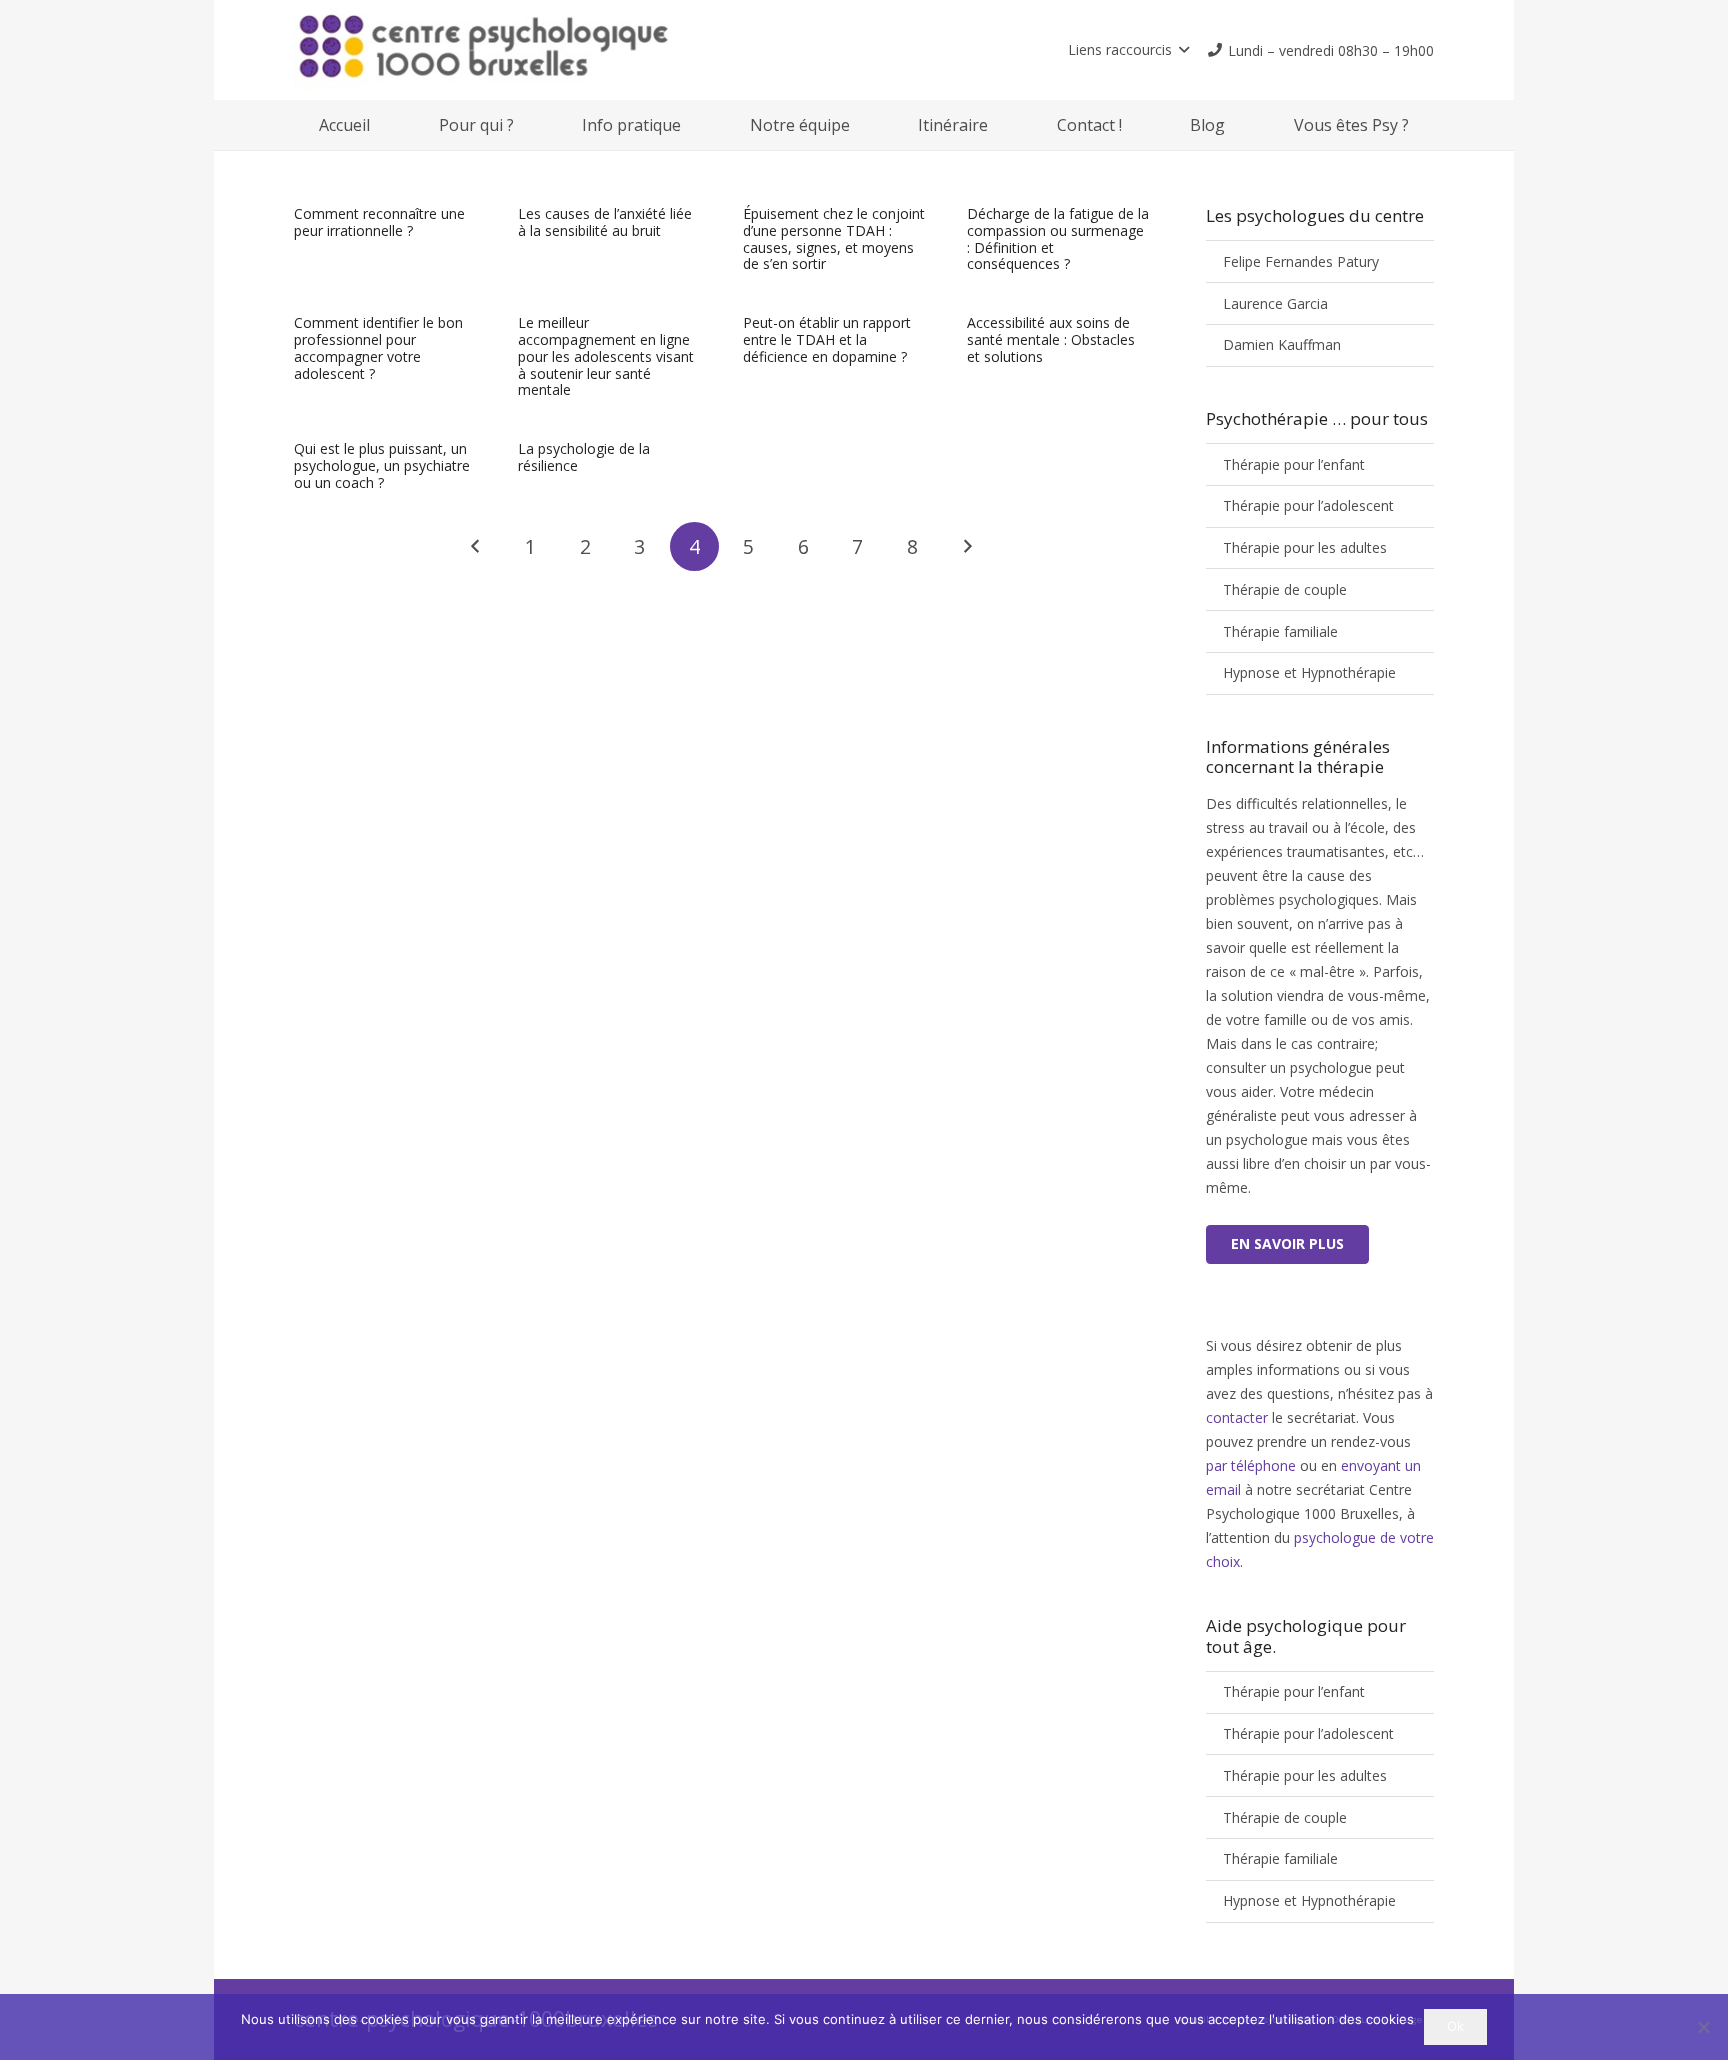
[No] (1703, 2027)
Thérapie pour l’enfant (1294, 464)
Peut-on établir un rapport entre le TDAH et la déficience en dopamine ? (827, 339)
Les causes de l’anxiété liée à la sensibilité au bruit (605, 222)
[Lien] (574, 50)
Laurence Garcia (1275, 303)
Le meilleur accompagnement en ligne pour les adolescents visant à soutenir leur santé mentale (606, 356)
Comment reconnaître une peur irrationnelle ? (379, 222)
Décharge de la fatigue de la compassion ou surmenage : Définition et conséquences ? (1058, 238)
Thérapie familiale (1280, 631)
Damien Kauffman (1282, 344)
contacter (1237, 1417)
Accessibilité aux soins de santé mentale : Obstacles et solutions (1051, 339)
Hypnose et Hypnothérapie (1309, 672)
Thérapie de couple (1285, 589)
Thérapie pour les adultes (1305, 547)
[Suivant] (967, 546)
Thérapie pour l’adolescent (1308, 505)
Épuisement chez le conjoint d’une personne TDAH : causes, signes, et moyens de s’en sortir (834, 238)
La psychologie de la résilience (584, 457)
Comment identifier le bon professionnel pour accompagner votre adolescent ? (378, 347)
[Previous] (475, 546)
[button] (1128, 50)
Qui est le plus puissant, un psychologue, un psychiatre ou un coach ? (382, 465)
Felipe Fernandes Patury (1301, 261)
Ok (1455, 2026)
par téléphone (1253, 1465)
